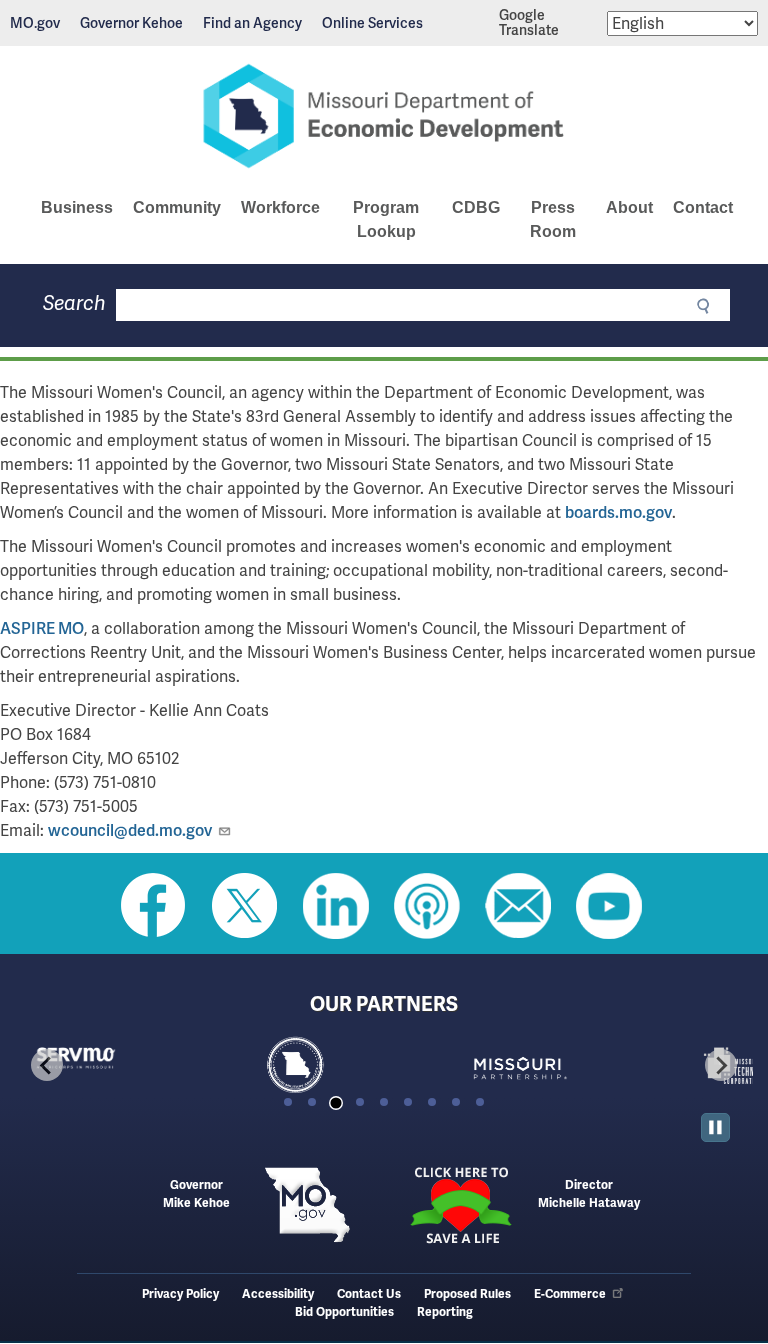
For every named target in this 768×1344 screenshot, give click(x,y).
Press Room (553, 219)
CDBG (476, 207)
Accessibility (278, 1294)
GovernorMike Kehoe (196, 1194)
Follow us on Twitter (245, 906)
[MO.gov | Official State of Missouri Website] (307, 1205)
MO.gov (35, 23)
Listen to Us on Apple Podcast (427, 906)
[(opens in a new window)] (568, 1065)
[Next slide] (721, 1065)
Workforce (280, 207)
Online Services (372, 23)
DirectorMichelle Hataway (589, 1194)
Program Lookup (386, 219)
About (629, 207)
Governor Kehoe (131, 23)
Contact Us (369, 1294)
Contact (703, 207)
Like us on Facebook (154, 906)
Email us (518, 906)
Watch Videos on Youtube (609, 906)
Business (77, 207)
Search (74, 303)
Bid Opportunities (344, 1312)
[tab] (288, 1102)
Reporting (445, 1312)
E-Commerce (570, 1294)
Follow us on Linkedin (336, 906)
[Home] (384, 116)
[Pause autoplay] (715, 1127)
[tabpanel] (125, 1065)
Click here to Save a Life (461, 1205)
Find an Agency (252, 23)
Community (177, 207)
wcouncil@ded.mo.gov (130, 830)
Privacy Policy (180, 1294)
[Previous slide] (47, 1065)
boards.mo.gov (618, 512)
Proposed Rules (467, 1294)
